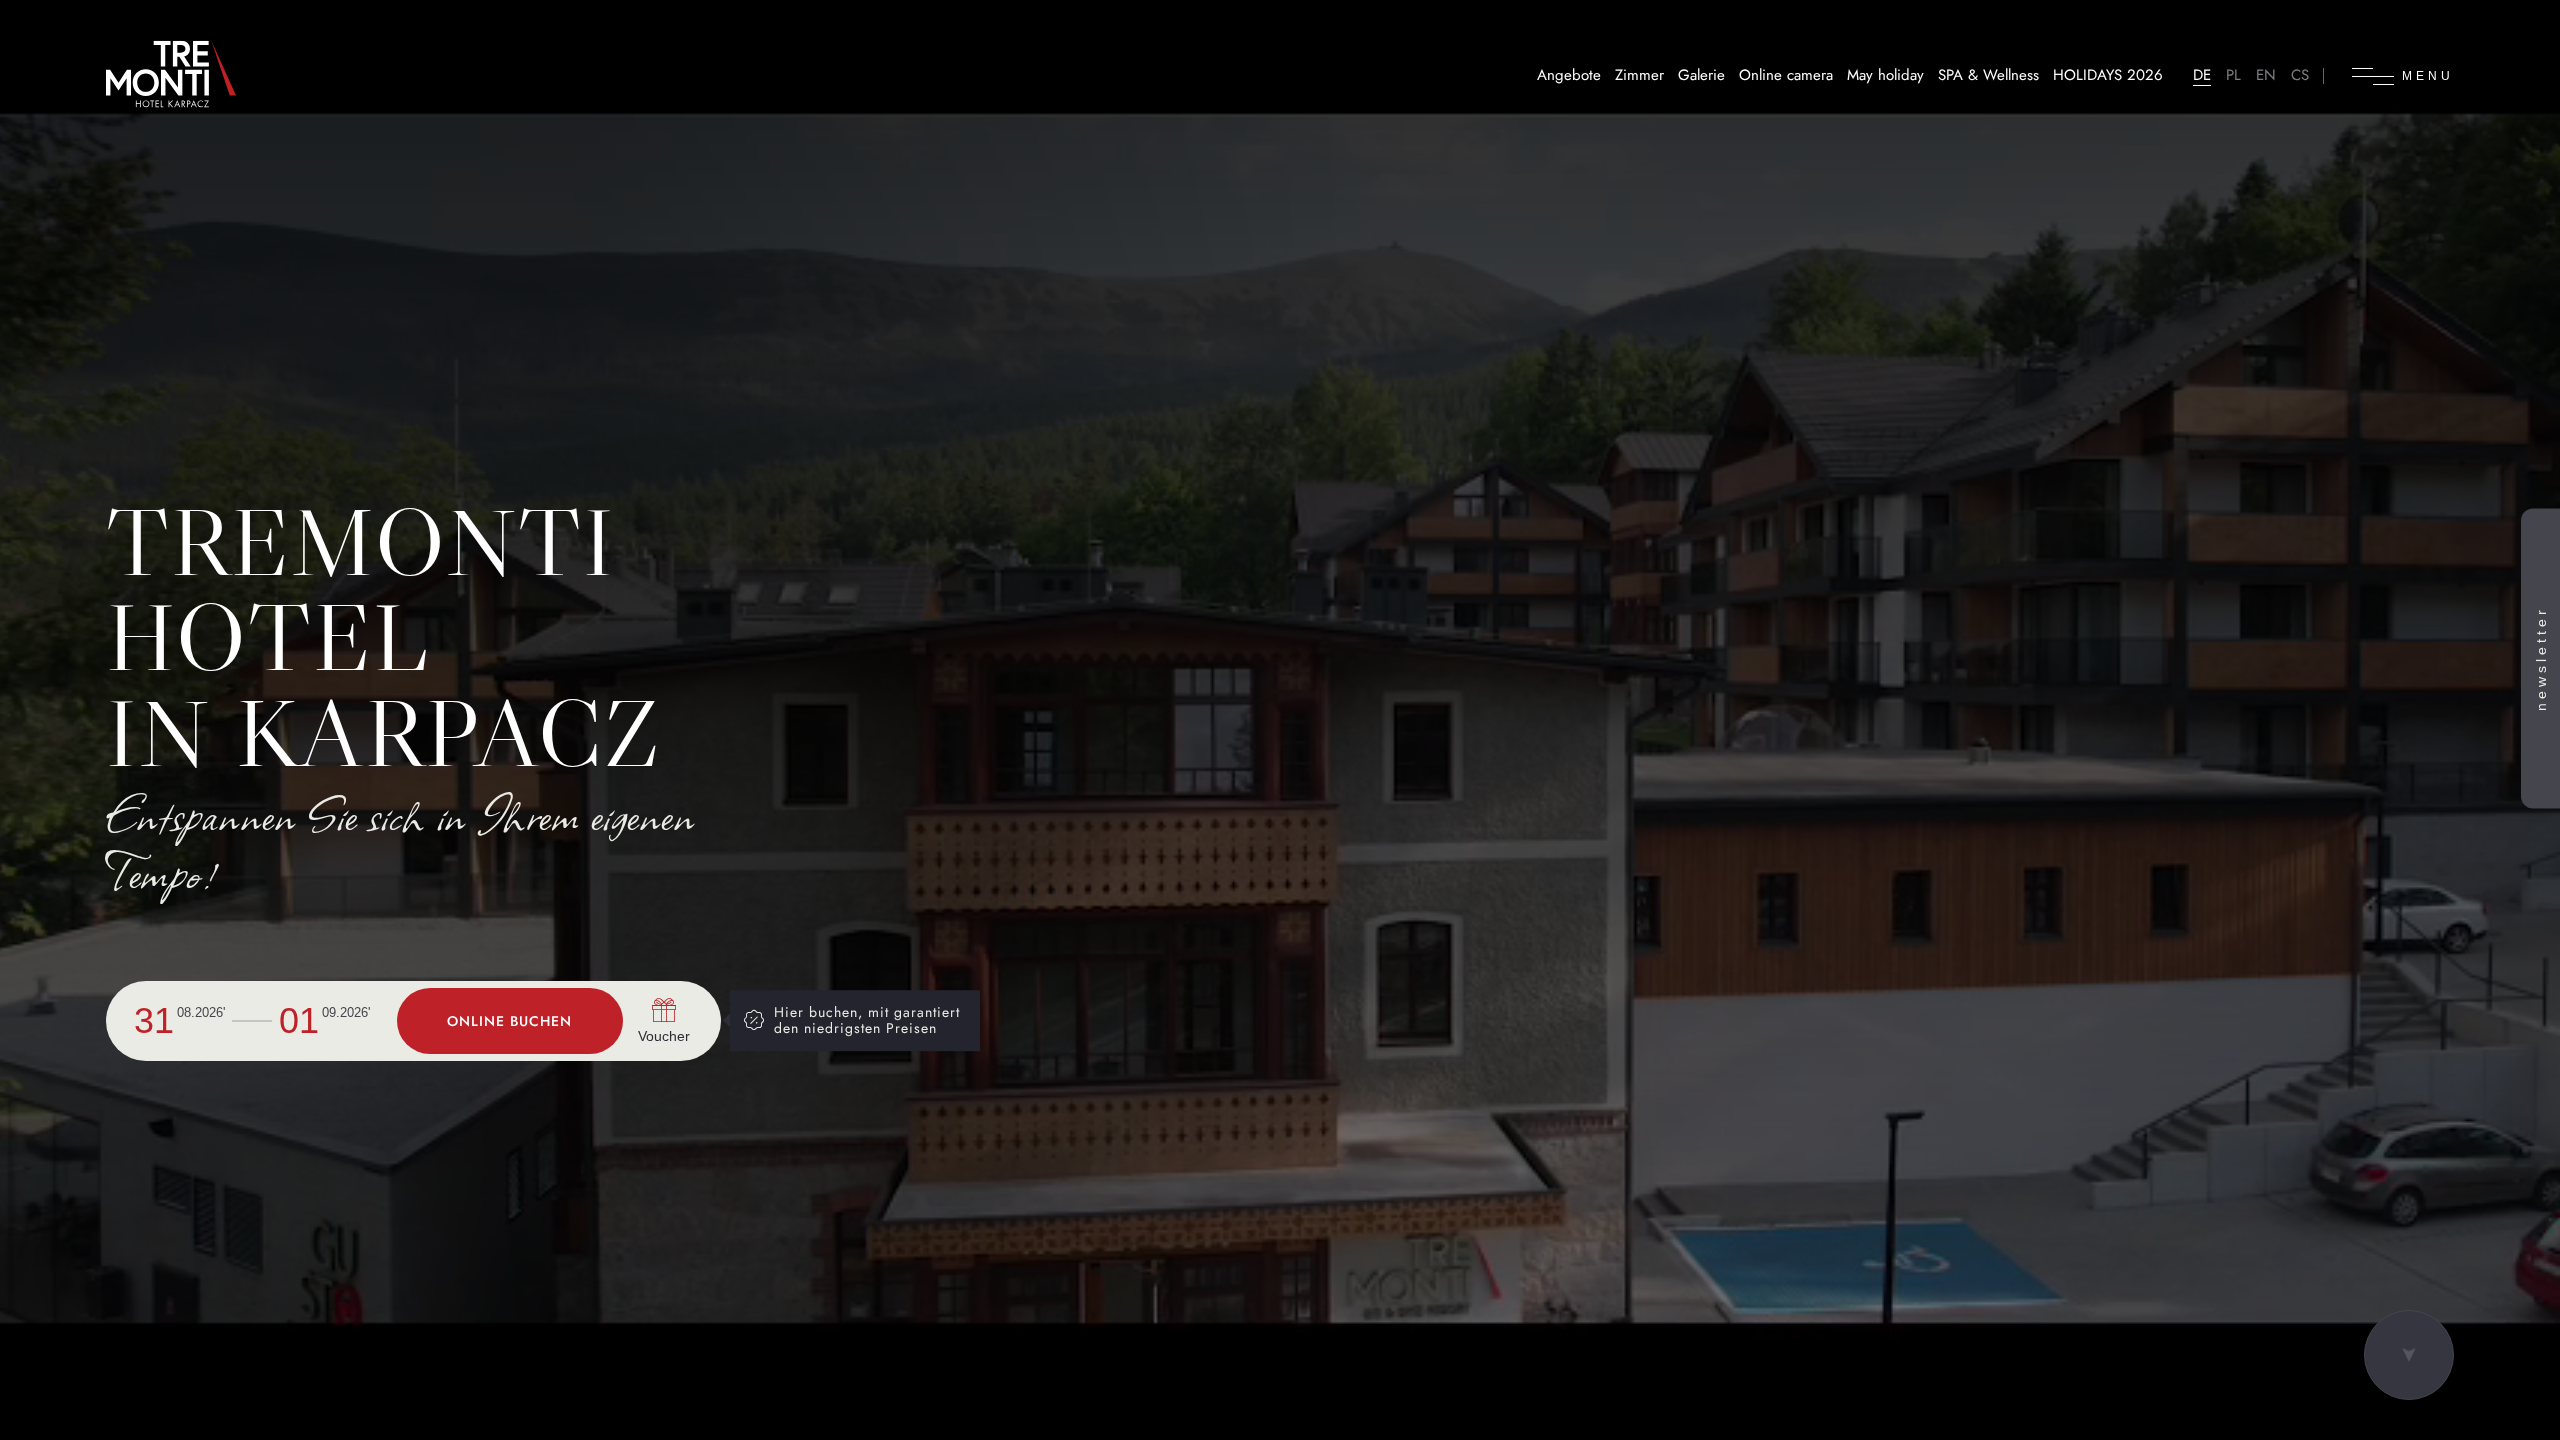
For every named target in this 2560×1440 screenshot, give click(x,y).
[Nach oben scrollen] (2409, 1355)
